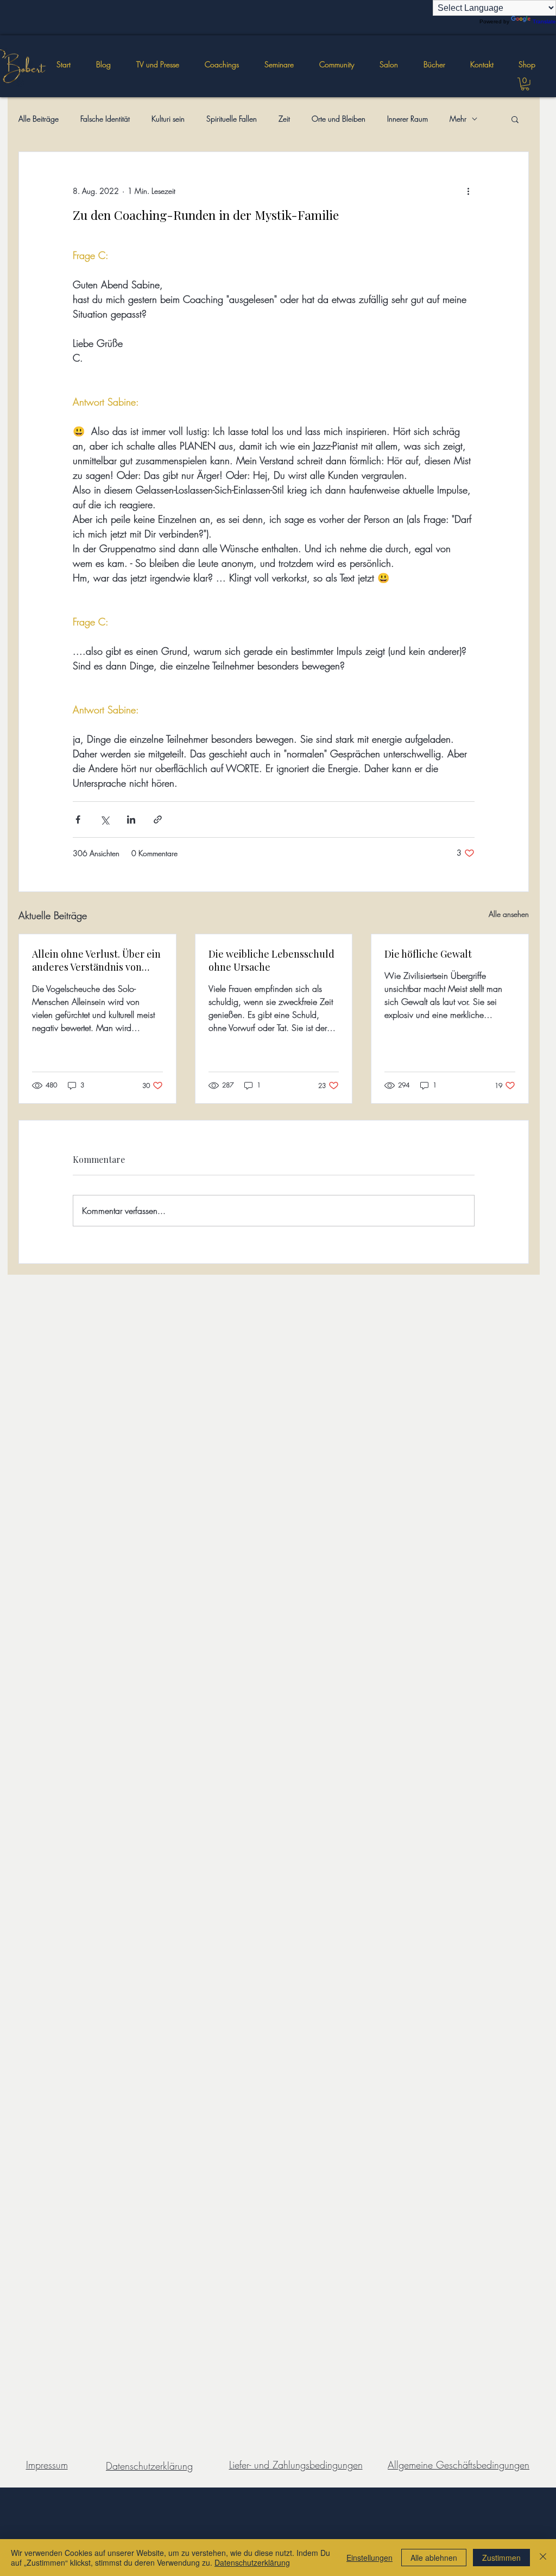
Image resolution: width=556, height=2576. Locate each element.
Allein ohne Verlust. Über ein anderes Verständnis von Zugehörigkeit (96, 960)
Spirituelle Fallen (232, 119)
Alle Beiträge (39, 119)
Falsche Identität (105, 119)
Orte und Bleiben (339, 119)
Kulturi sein (168, 119)
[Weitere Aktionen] (468, 191)
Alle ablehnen (434, 2558)
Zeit (284, 119)
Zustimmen (501, 2558)
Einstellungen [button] (369, 2558)
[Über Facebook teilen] (78, 819)
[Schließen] (543, 2558)
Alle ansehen (509, 914)
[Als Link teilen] (158, 819)
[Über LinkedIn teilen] (131, 819)
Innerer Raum (407, 119)
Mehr (458, 119)
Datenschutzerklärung (252, 2562)
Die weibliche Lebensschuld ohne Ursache (271, 960)
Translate (544, 21)
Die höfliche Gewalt (428, 954)
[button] (279, 65)
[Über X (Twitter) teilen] (105, 819)
